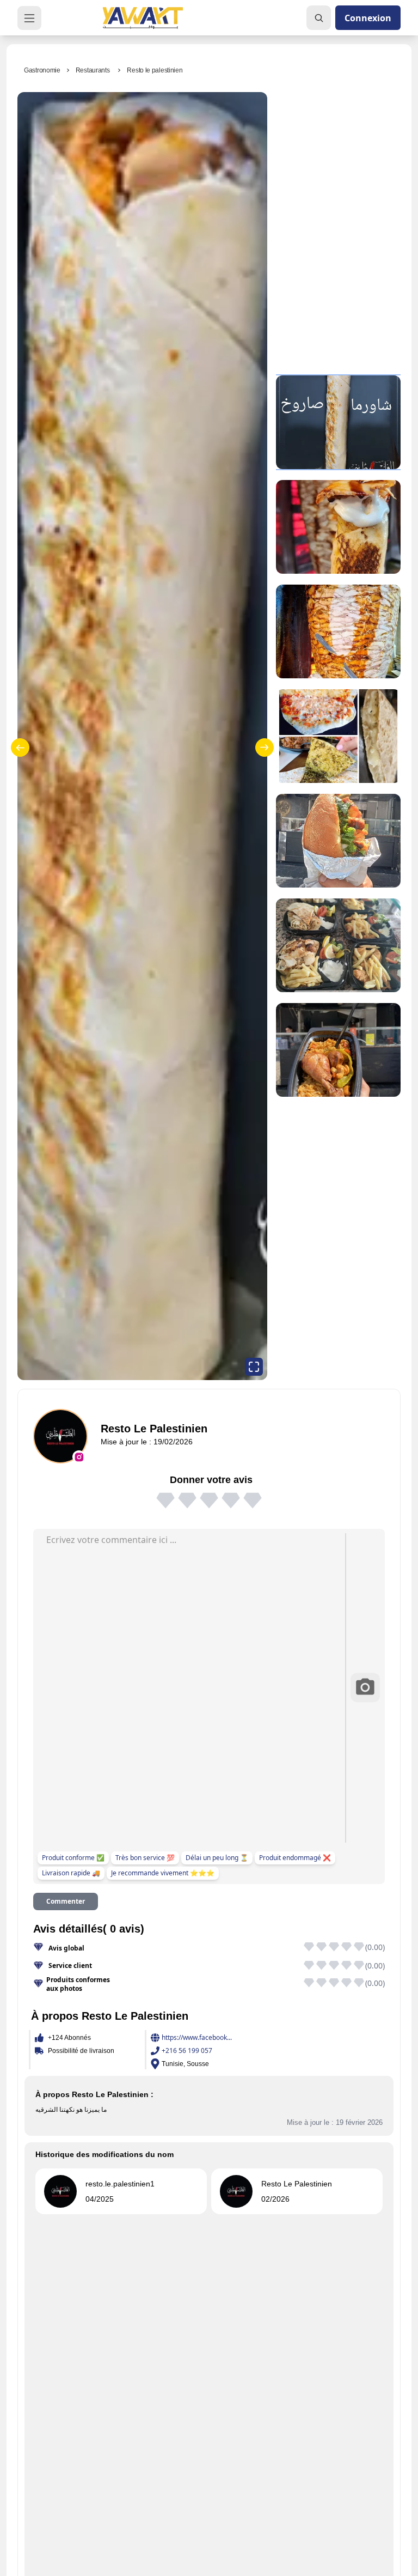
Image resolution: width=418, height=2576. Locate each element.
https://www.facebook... (197, 2038)
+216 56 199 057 (187, 2051)
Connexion (368, 18)
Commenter (66, 1901)
